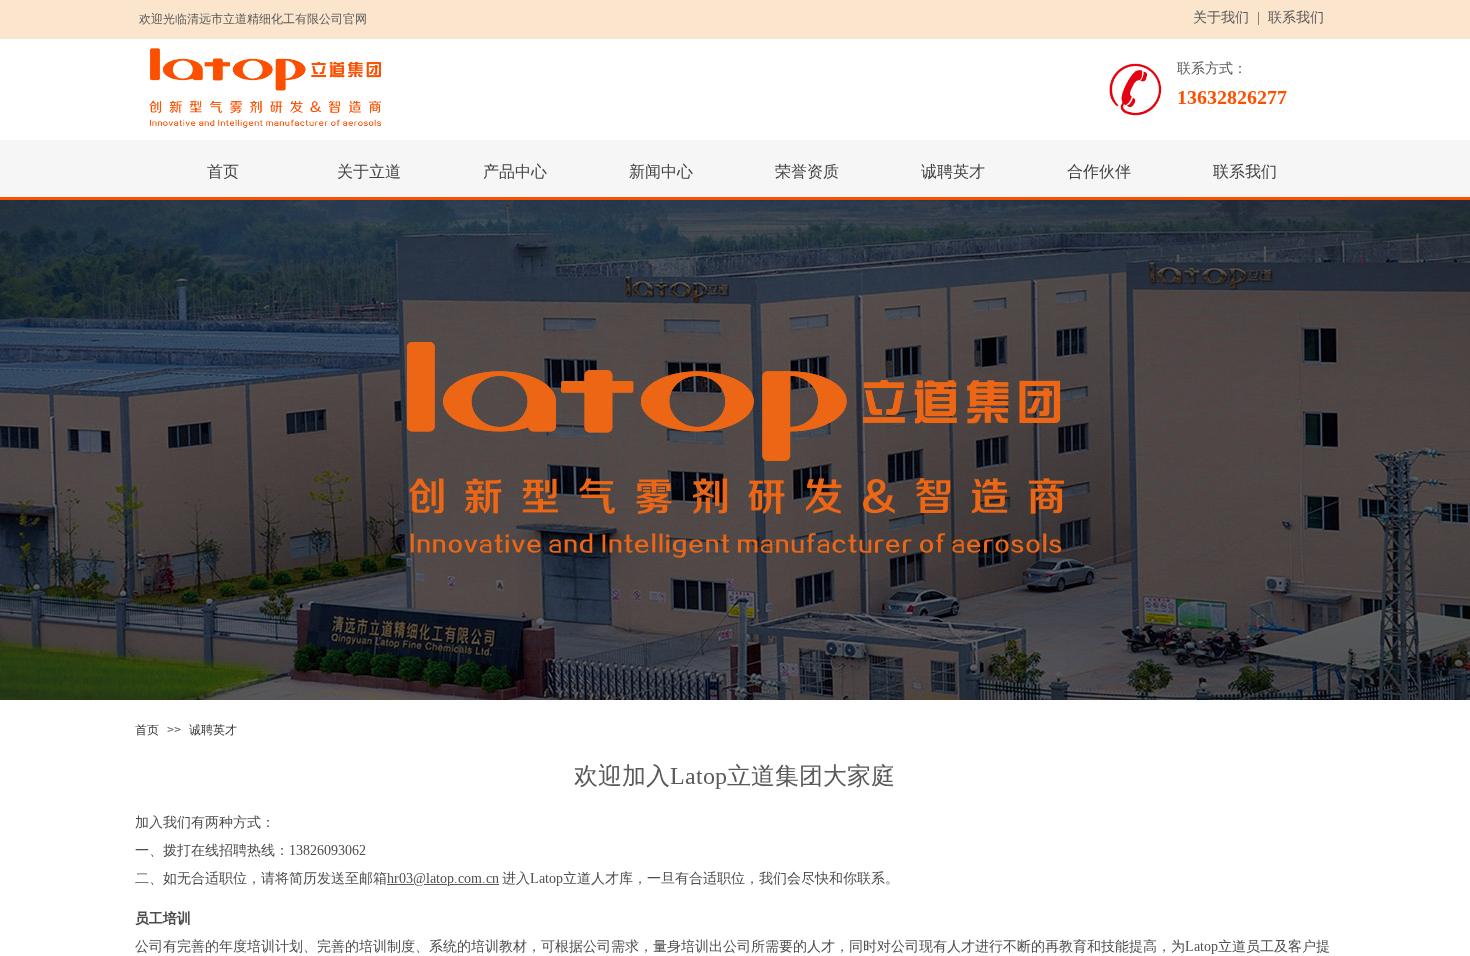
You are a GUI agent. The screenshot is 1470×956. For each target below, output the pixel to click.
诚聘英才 (213, 730)
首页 (147, 730)
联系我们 (1296, 17)
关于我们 (1221, 17)
